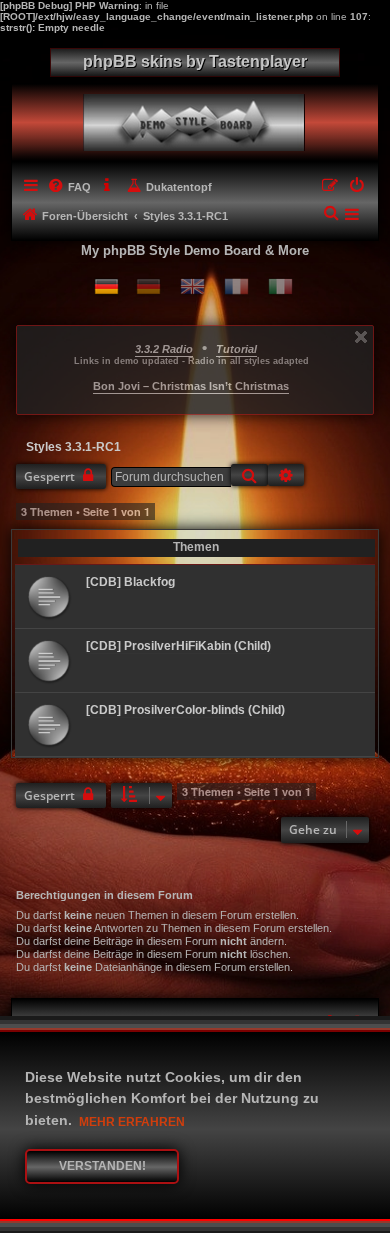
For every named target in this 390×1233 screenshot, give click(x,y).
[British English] (192, 286)
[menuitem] (69, 187)
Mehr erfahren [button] (132, 1122)
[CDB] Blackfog (130, 582)
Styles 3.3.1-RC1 (73, 447)
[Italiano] (280, 286)
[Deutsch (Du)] (106, 286)
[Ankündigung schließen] (361, 337)
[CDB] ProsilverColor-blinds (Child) (185, 710)
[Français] (236, 286)
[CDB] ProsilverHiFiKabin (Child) (178, 646)
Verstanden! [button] (102, 1166)
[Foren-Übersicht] (198, 117)
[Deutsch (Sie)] (148, 286)
